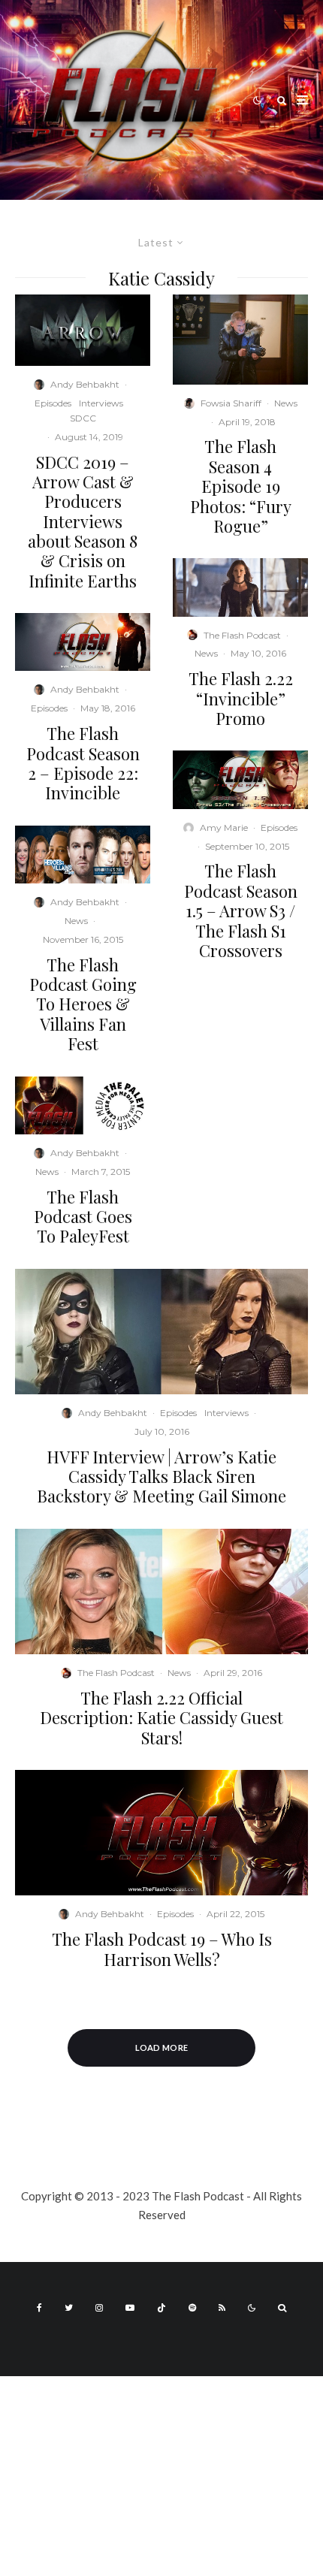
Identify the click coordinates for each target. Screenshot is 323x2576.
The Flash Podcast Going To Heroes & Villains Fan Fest (83, 1004)
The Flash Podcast (242, 635)
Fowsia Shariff (231, 403)
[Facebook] (39, 2308)
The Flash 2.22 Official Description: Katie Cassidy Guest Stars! (161, 1718)
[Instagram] (99, 2308)
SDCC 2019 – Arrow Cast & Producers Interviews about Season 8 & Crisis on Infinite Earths (83, 522)
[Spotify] (192, 2308)
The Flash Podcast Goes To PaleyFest (83, 1217)
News (76, 921)
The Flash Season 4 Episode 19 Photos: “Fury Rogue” (241, 486)
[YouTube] (130, 2308)
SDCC (83, 418)
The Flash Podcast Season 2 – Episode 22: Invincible (83, 763)
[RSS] (222, 2308)
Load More (162, 2048)
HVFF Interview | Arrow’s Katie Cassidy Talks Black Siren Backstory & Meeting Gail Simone (161, 1477)
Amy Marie (224, 827)
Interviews (101, 403)
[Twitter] (69, 2308)
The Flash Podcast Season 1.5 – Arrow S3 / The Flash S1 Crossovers (241, 911)
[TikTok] (161, 2308)
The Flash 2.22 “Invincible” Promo (241, 698)
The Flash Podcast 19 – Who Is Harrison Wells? (162, 1949)
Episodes (53, 403)
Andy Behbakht (85, 384)
